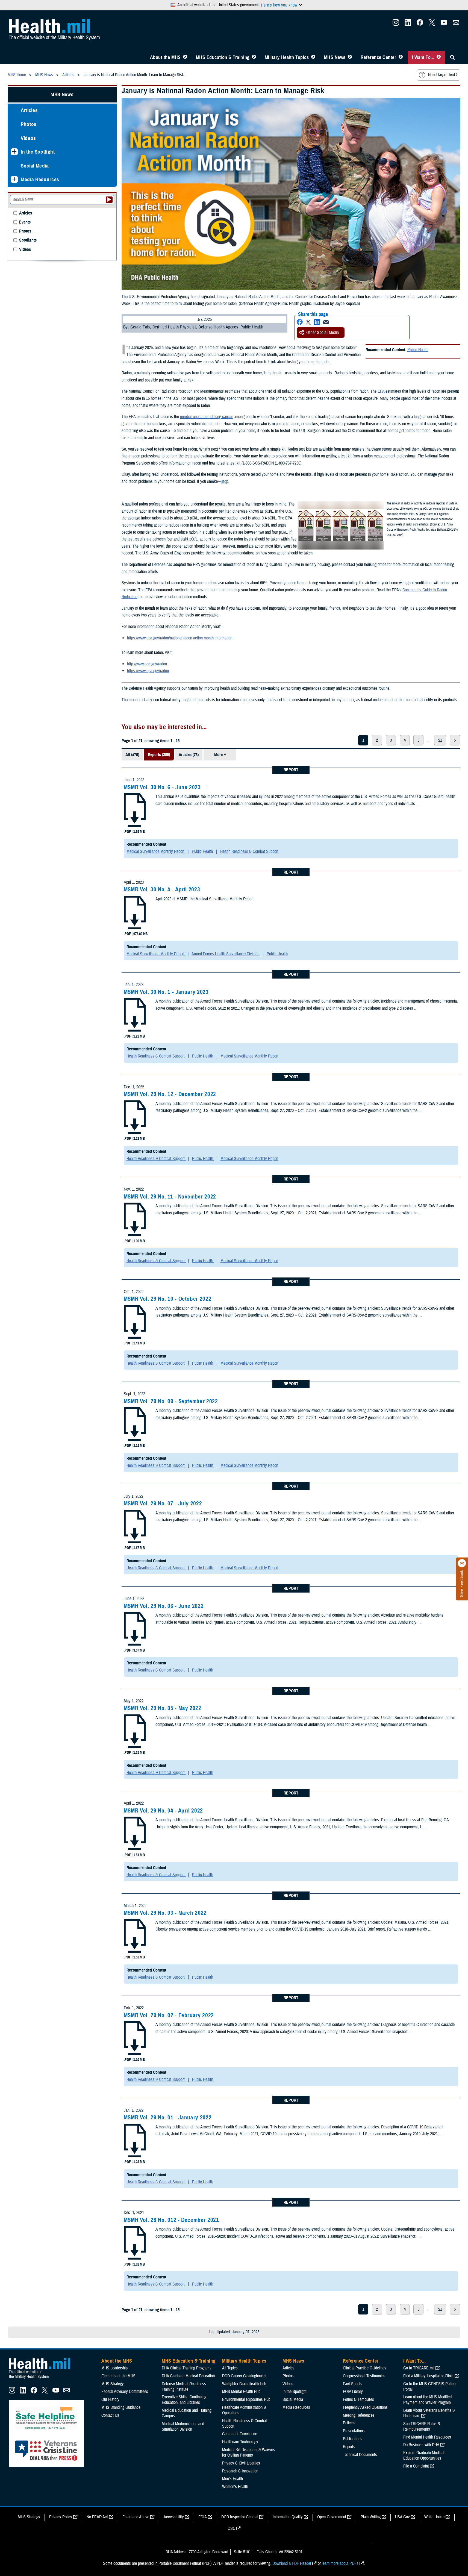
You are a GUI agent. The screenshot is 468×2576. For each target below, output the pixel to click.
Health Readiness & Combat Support (249, 851)
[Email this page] (326, 322)
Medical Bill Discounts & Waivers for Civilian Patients (248, 2452)
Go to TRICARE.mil (419, 2368)
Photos (29, 124)
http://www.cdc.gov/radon (147, 664)
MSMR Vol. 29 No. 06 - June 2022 (164, 1606)
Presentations (354, 2431)
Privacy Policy (61, 2517)
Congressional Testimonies (364, 2376)
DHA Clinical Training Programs (187, 2368)
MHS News (335, 57)
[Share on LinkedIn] (317, 322)
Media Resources (40, 179)
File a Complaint (416, 2466)
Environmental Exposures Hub (246, 2399)
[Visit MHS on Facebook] (420, 24)
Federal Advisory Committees (125, 2392)
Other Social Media (323, 333)
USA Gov (402, 2517)
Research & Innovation (240, 2471)
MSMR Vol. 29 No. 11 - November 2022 (170, 1197)
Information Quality (288, 2517)
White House (434, 2517)
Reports (349, 2447)
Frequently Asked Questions (365, 2407)
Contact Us (110, 2415)
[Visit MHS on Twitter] (432, 24)
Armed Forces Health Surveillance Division (226, 954)
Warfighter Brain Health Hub (244, 2384)
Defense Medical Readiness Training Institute (184, 2387)
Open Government (332, 2517)
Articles (29, 110)
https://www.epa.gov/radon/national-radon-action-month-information (180, 638)
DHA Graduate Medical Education (188, 2376)
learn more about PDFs (340, 2563)
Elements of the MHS (118, 2376)
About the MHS (165, 57)
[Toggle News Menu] (350, 57)
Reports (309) (159, 755)
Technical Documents (360, 2455)
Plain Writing (371, 2517)
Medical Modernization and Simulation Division (183, 2427)
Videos (28, 138)
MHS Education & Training (223, 57)
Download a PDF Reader (292, 2563)
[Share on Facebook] (300, 322)
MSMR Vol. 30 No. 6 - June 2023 (162, 787)
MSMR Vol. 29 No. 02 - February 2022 (169, 2015)
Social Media (35, 166)
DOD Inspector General (240, 2517)
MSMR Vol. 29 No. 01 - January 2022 (168, 2117)
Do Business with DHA (421, 2445)
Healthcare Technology (240, 2442)
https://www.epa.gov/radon (148, 671)
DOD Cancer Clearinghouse (244, 2376)
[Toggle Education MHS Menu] (254, 57)
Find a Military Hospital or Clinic (428, 2376)
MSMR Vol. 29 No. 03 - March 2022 (165, 1913)
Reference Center (379, 57)
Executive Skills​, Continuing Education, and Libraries (184, 2400)
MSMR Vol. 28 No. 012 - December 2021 (171, 2220)
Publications (353, 2439)
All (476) (132, 755)
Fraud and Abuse (136, 2517)
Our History (110, 2399)
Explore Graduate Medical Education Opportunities (424, 2455)
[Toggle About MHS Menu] (185, 57)
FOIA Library (353, 2392)
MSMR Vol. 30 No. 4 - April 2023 (162, 889)
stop (225, 481)
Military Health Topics (287, 57)
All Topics (230, 2368)
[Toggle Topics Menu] (313, 57)
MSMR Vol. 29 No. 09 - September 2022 (171, 1401)
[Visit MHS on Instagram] (396, 24)
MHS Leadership (114, 2368)
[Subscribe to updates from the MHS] (456, 24)
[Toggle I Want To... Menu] (439, 57)
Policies (349, 2423)
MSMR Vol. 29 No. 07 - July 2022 (163, 1503)
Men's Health (232, 2479)
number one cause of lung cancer (206, 417)
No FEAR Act (97, 2517)
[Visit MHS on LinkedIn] (408, 24)
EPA (381, 391)
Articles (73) (189, 755)
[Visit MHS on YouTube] (444, 24)
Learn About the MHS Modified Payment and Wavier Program (427, 2400)
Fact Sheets (353, 2384)
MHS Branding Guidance (121, 2407)
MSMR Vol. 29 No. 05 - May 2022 (163, 1708)
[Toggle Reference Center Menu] (401, 57)
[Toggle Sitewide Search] (452, 57)
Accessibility (174, 2517)
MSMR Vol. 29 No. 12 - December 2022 (170, 1094)
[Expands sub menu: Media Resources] (14, 179)
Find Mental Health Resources (427, 2437)
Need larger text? (443, 75)
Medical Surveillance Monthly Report (156, 851)
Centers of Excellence (240, 2434)
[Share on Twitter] (308, 322)
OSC (231, 2528)
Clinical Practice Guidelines (365, 2368)
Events (25, 222)
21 (440, 740)
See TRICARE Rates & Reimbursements (422, 2427)
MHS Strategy (113, 2384)
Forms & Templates (358, 2399)
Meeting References (359, 2415)
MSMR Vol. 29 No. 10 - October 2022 (167, 1299)
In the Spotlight (38, 152)
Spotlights (28, 240)
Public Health (418, 350)
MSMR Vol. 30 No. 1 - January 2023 (166, 992)
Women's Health (235, 2487)
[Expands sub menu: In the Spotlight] (14, 152)
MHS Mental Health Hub (241, 2392)
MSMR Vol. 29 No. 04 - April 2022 (163, 1811)
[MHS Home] (43, 2379)
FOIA (203, 2517)
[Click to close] (462, 1563)
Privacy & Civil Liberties (241, 2463)
